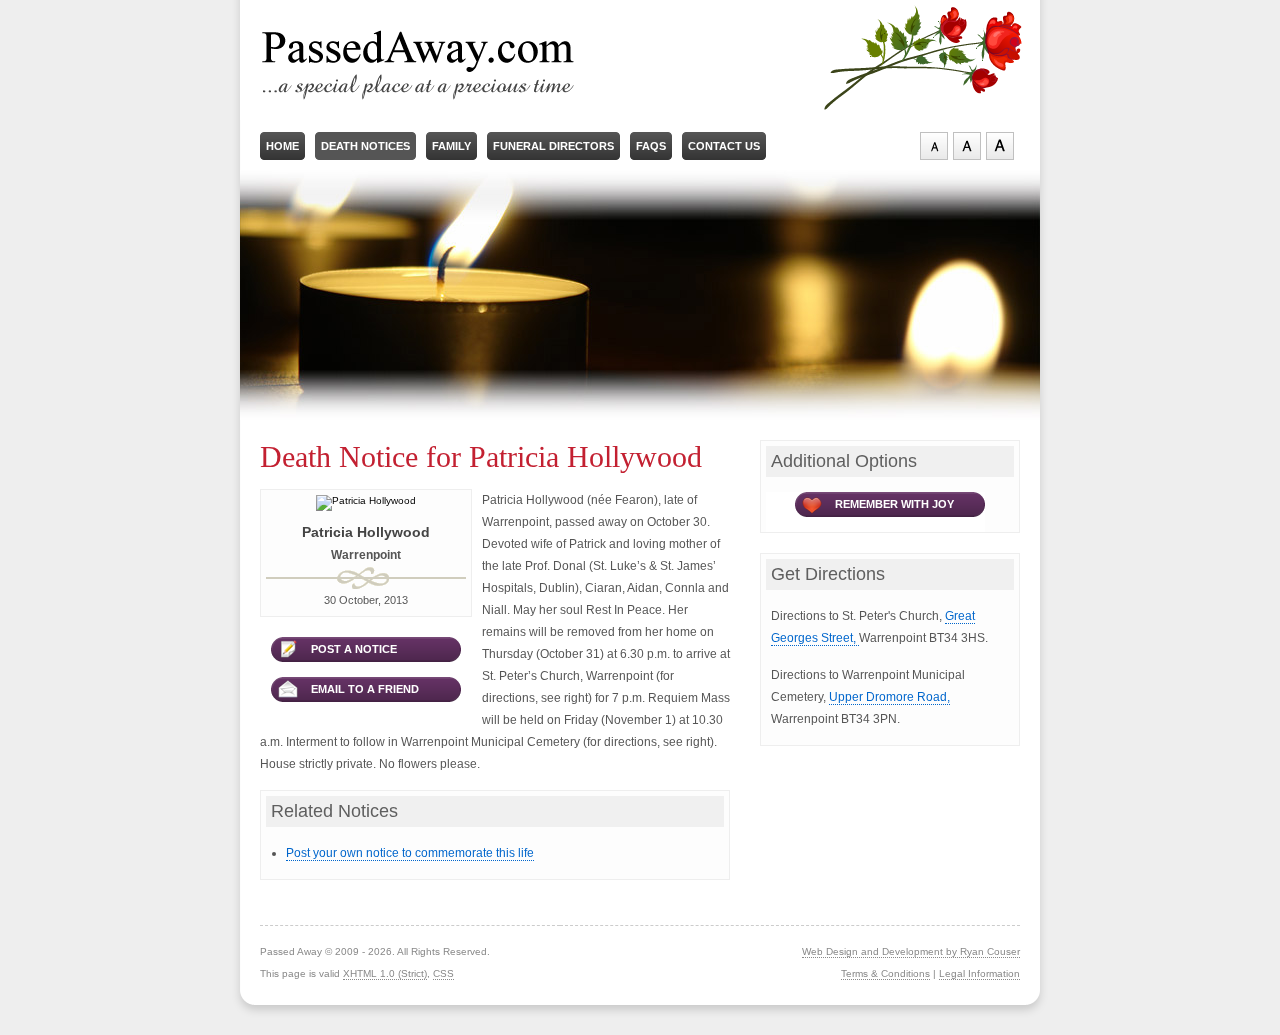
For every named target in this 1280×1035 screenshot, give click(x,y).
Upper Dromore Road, (889, 697)
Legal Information (979, 973)
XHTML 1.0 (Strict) (385, 973)
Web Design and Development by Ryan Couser (911, 951)
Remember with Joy (894, 504)
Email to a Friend (365, 689)
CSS (443, 973)
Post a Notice (354, 649)
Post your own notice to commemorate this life (410, 853)
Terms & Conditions (885, 973)
